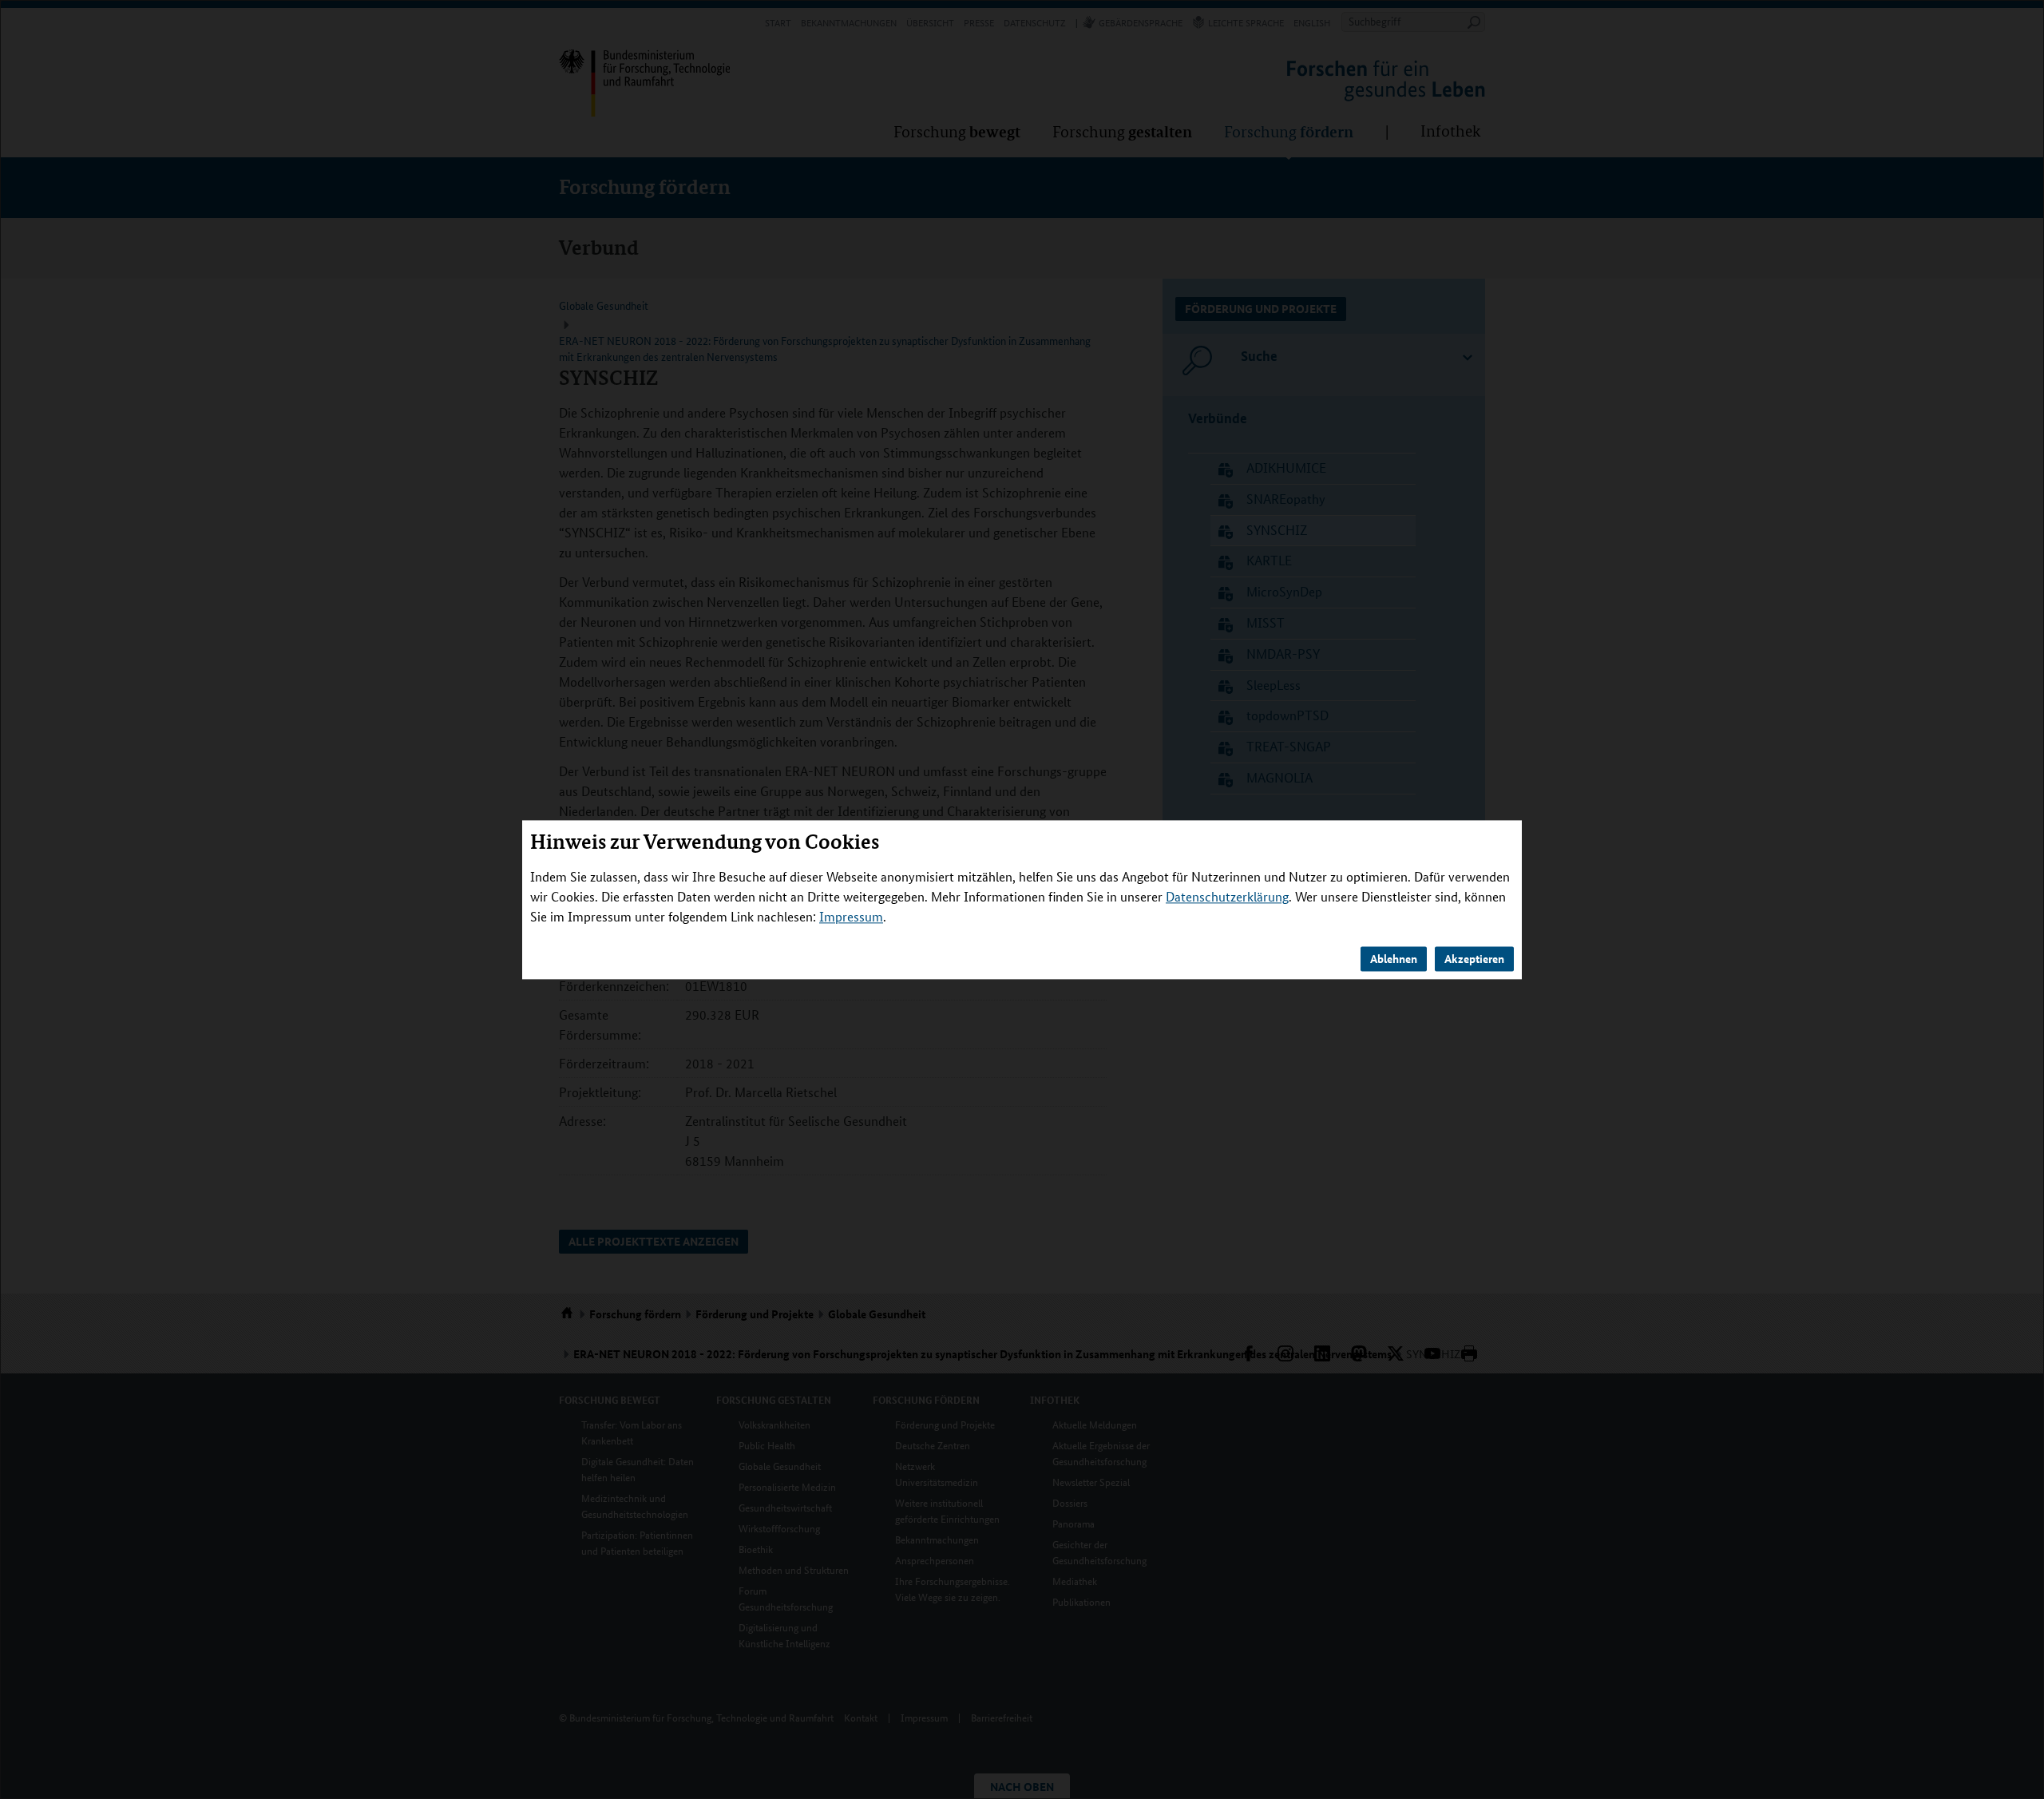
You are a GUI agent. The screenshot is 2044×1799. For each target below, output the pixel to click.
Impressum (851, 916)
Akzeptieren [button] (1474, 958)
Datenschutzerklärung (1227, 896)
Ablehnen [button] (1394, 958)
